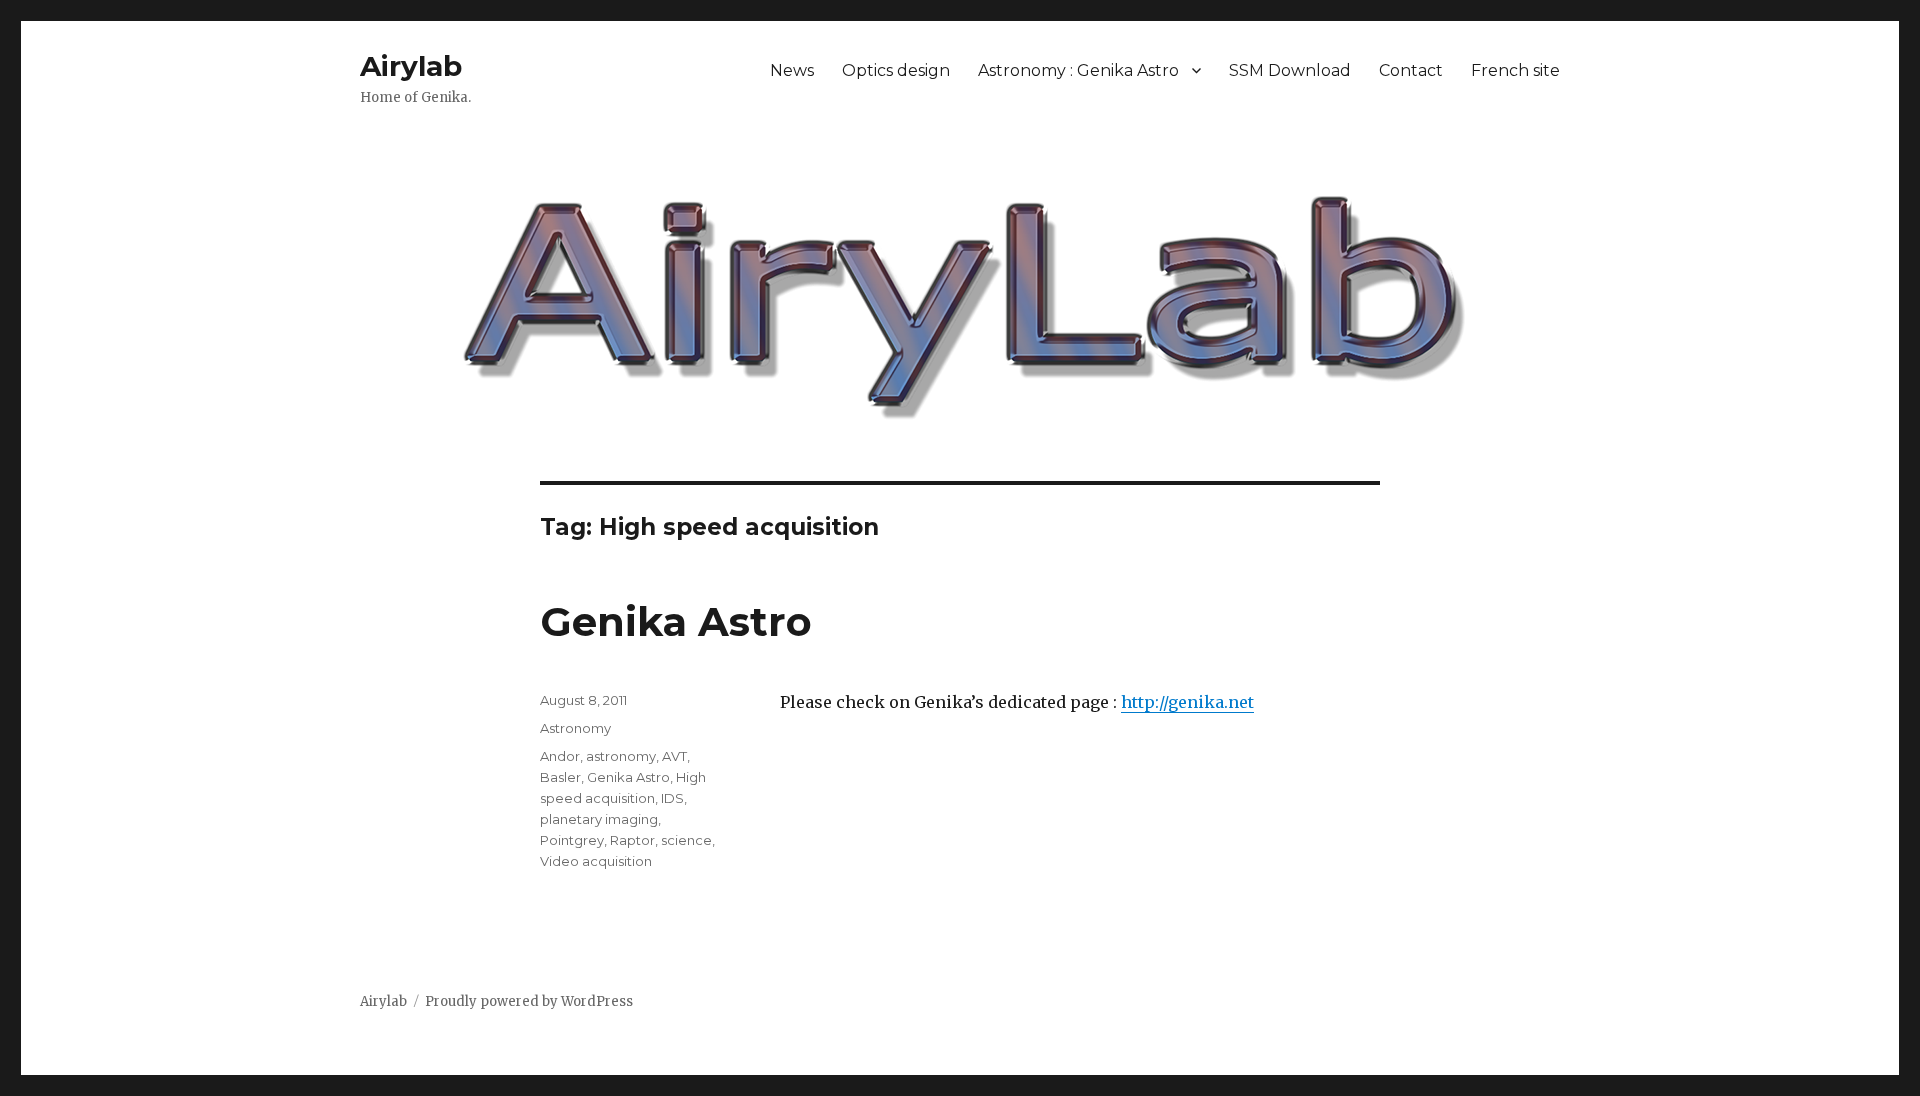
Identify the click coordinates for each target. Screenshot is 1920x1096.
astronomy (621, 756)
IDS (672, 798)
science (686, 840)
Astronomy (575, 728)
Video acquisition (596, 861)
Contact (1411, 70)
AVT (674, 756)
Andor (560, 756)
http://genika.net (1187, 702)
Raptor (632, 840)
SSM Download (1290, 70)
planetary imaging (599, 819)
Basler (560, 777)
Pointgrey (572, 840)
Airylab (411, 66)
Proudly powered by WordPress (529, 1001)
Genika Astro (676, 621)
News (792, 70)
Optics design (896, 70)
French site (1515, 70)
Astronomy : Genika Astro (1078, 70)
